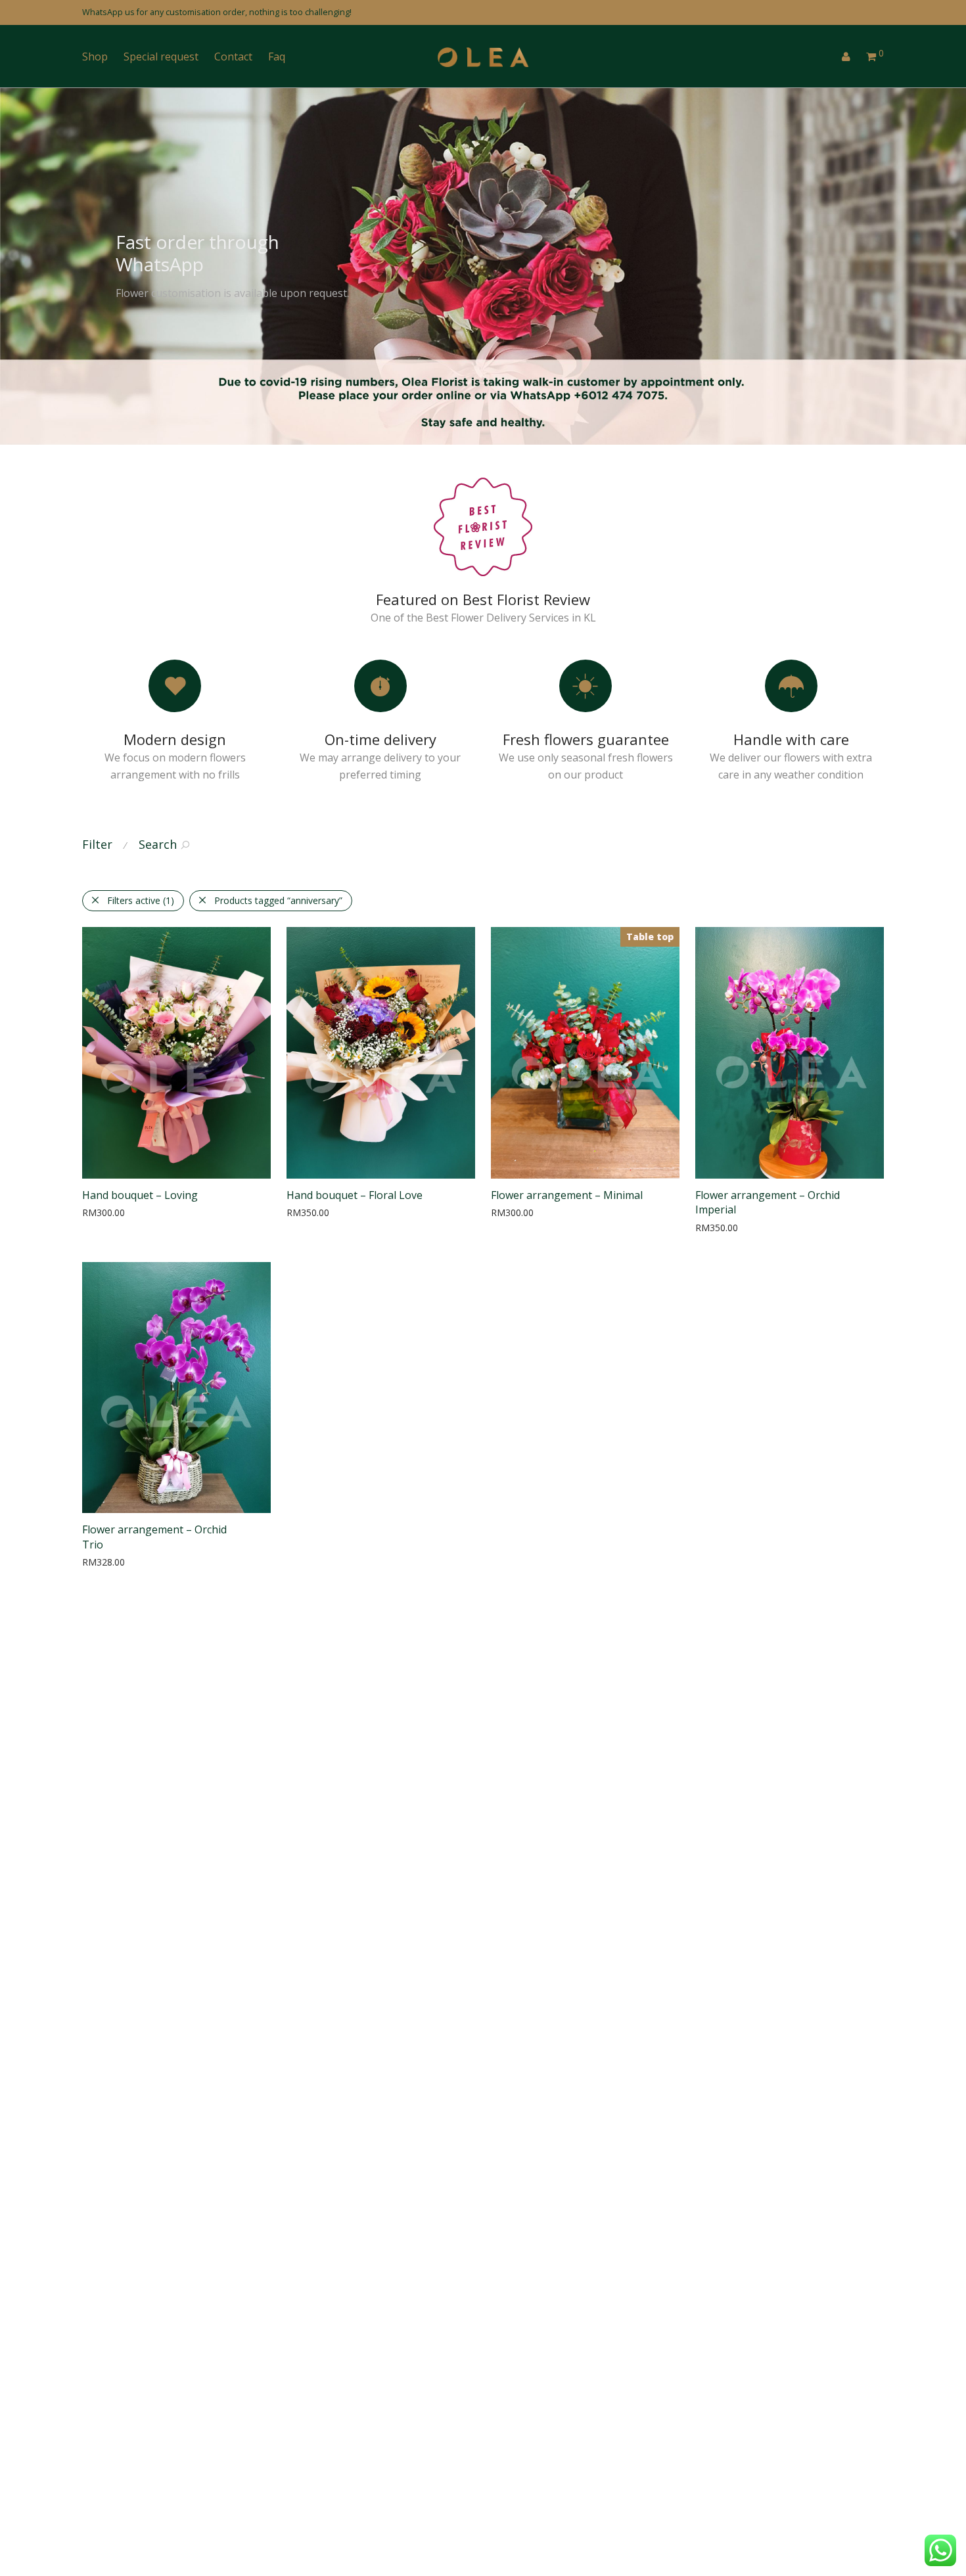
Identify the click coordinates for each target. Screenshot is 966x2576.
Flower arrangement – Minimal (567, 1195)
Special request (161, 56)
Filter (97, 844)
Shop (95, 56)
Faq (277, 56)
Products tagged (278, 900)
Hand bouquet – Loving (140, 1195)
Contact (233, 56)
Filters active (141, 900)
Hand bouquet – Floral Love (355, 1195)
